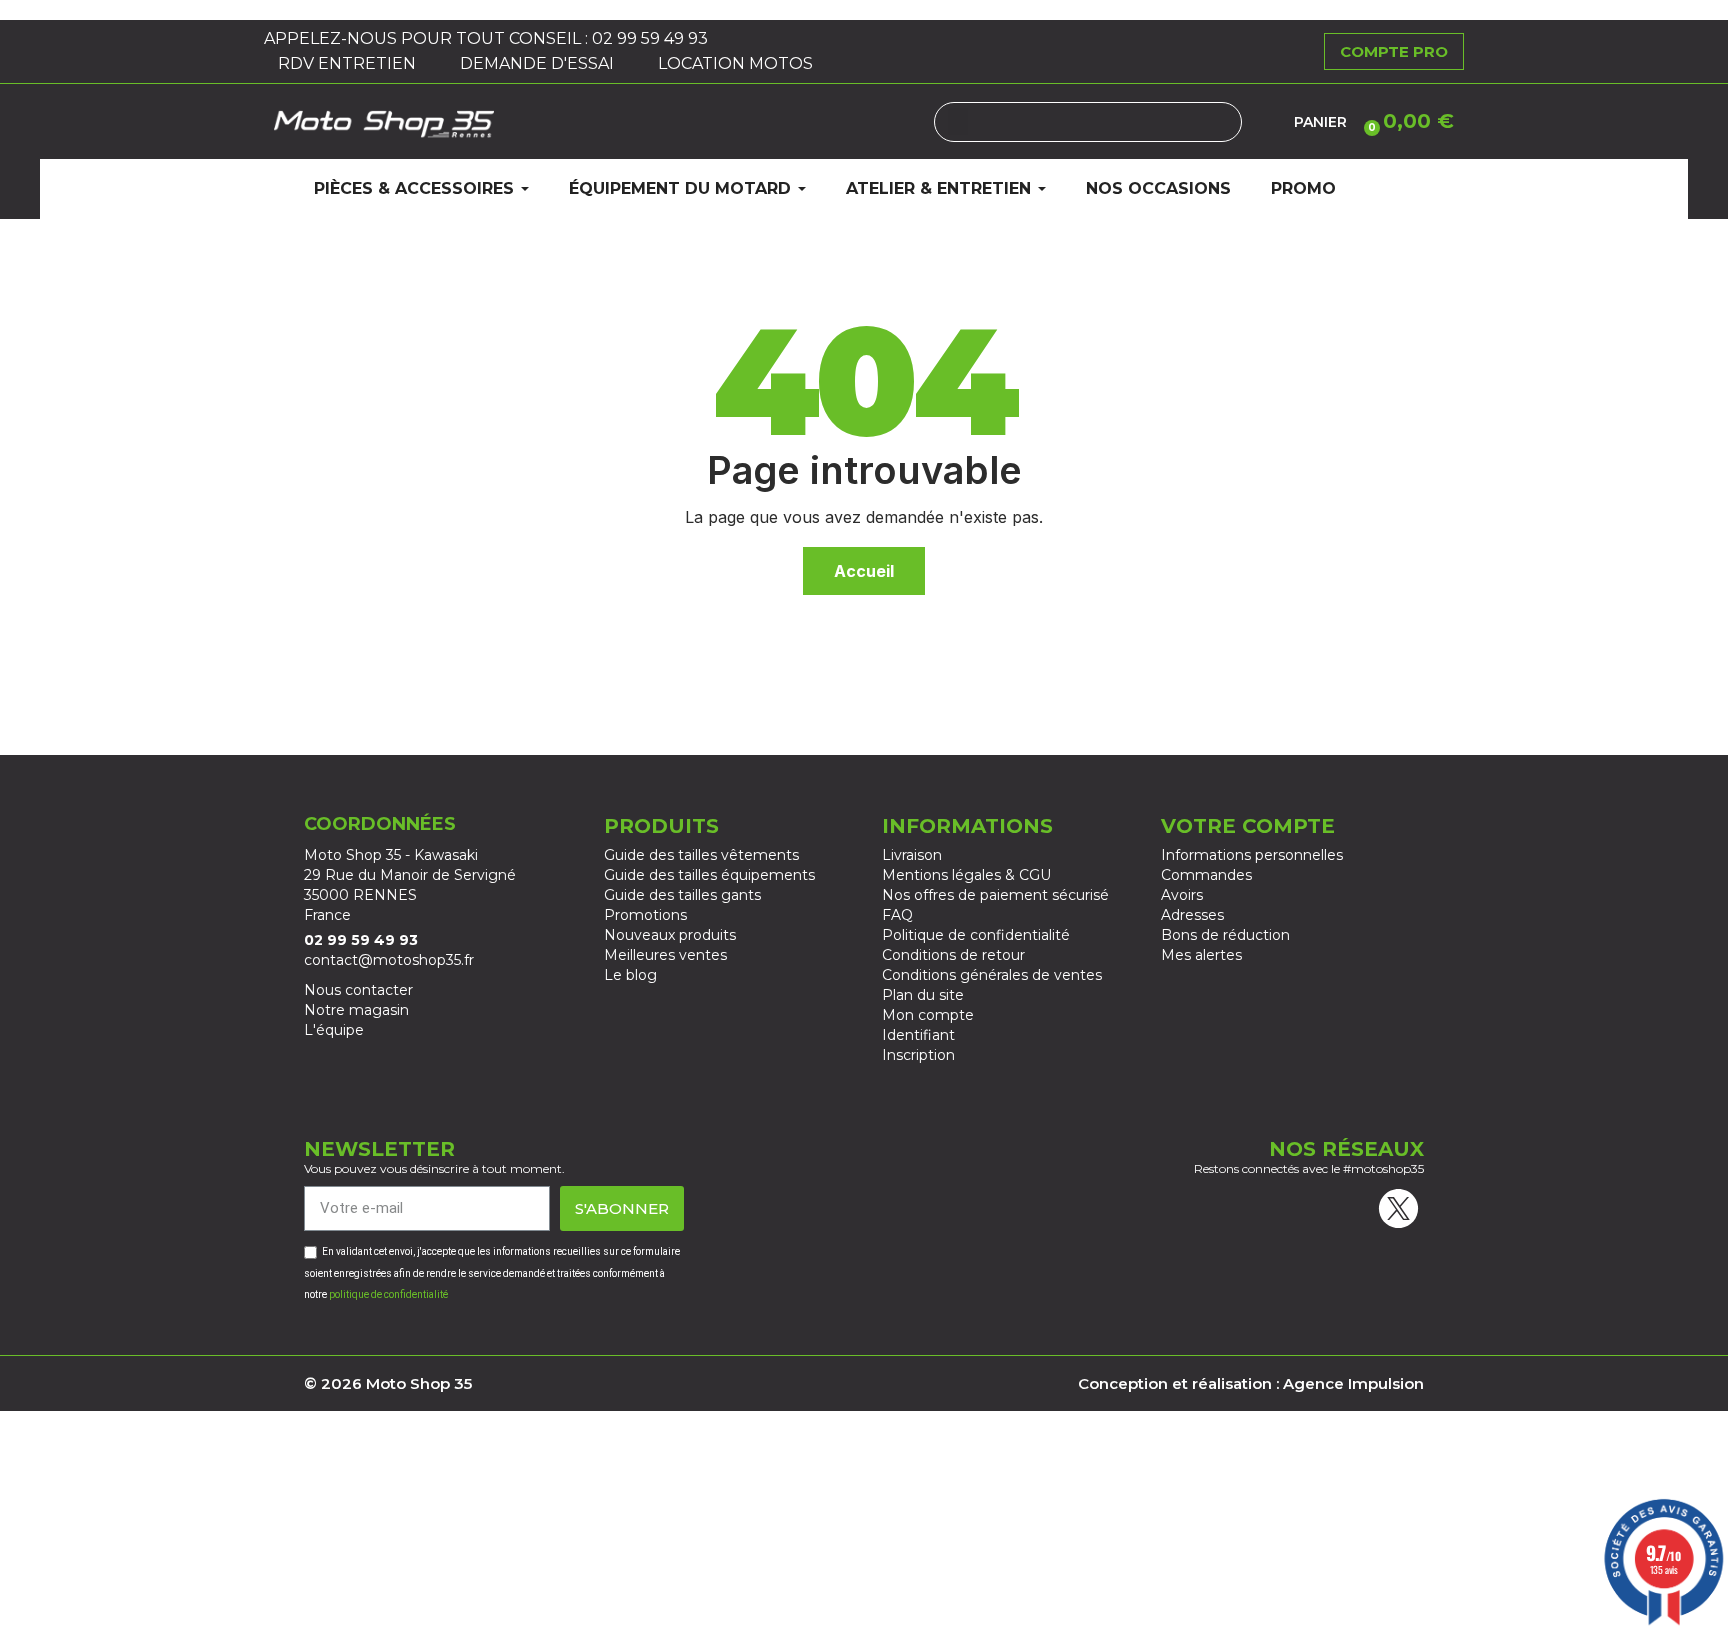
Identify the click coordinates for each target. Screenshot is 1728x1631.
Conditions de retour (953, 955)
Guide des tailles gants (682, 895)
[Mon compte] (1268, 122)
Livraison (912, 855)
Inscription (918, 1055)
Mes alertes (1201, 955)
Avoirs (1182, 895)
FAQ (897, 915)
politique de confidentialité (388, 1294)
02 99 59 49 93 (652, 38)
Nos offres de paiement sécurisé (995, 895)
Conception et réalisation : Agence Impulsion (1251, 1383)
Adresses (1192, 915)
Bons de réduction (1225, 935)
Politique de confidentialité (976, 935)
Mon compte (928, 1015)
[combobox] (1088, 122)
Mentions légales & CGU (966, 875)
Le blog (630, 975)
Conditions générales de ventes (992, 975)
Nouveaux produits (670, 935)
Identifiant (918, 1035)
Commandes (1206, 875)
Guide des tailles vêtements (701, 855)
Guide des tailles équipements (709, 875)
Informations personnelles (1252, 855)
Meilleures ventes (665, 955)
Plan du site (923, 995)
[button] (1405, 121)
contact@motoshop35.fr (389, 960)
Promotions (645, 915)
